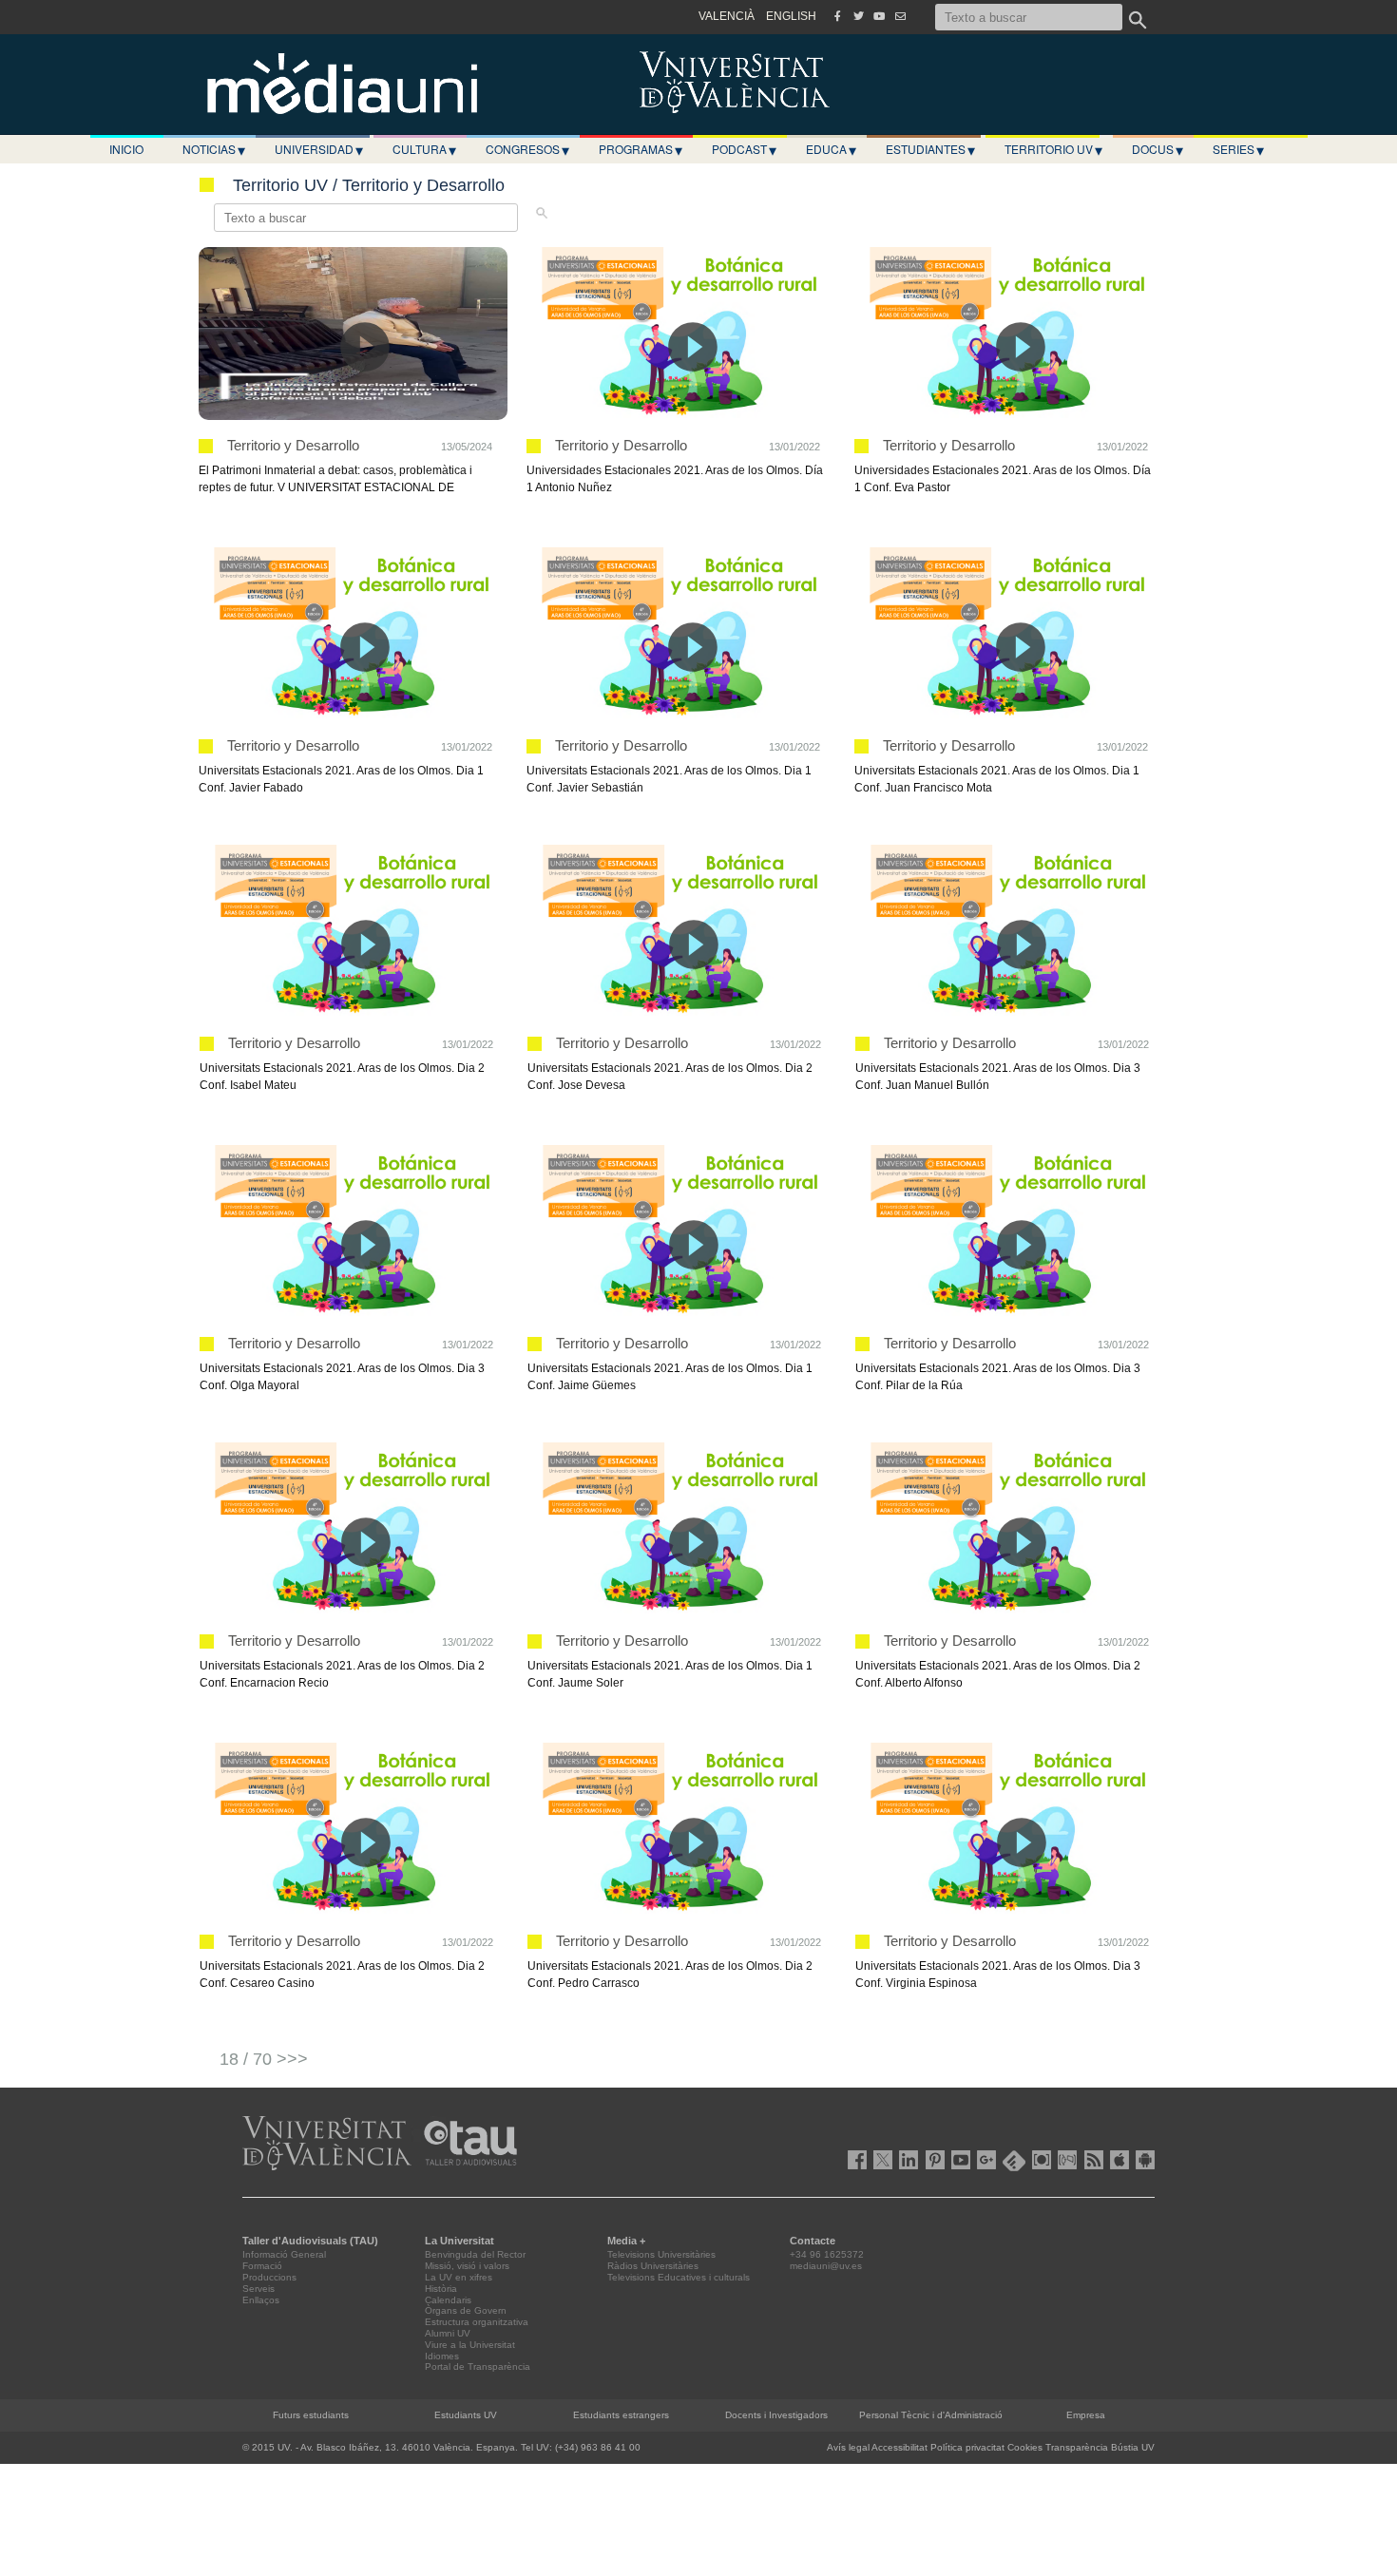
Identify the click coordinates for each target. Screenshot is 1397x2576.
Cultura (424, 149)
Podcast (744, 149)
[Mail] (900, 16)
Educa (831, 149)
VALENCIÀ (727, 16)
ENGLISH (791, 16)
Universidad (319, 149)
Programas (641, 149)
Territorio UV (1053, 149)
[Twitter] (858, 16)
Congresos (527, 149)
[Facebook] (837, 16)
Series (1238, 149)
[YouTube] (879, 16)
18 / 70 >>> (264, 2059)
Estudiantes (930, 149)
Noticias (214, 149)
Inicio (126, 149)
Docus (1158, 149)
